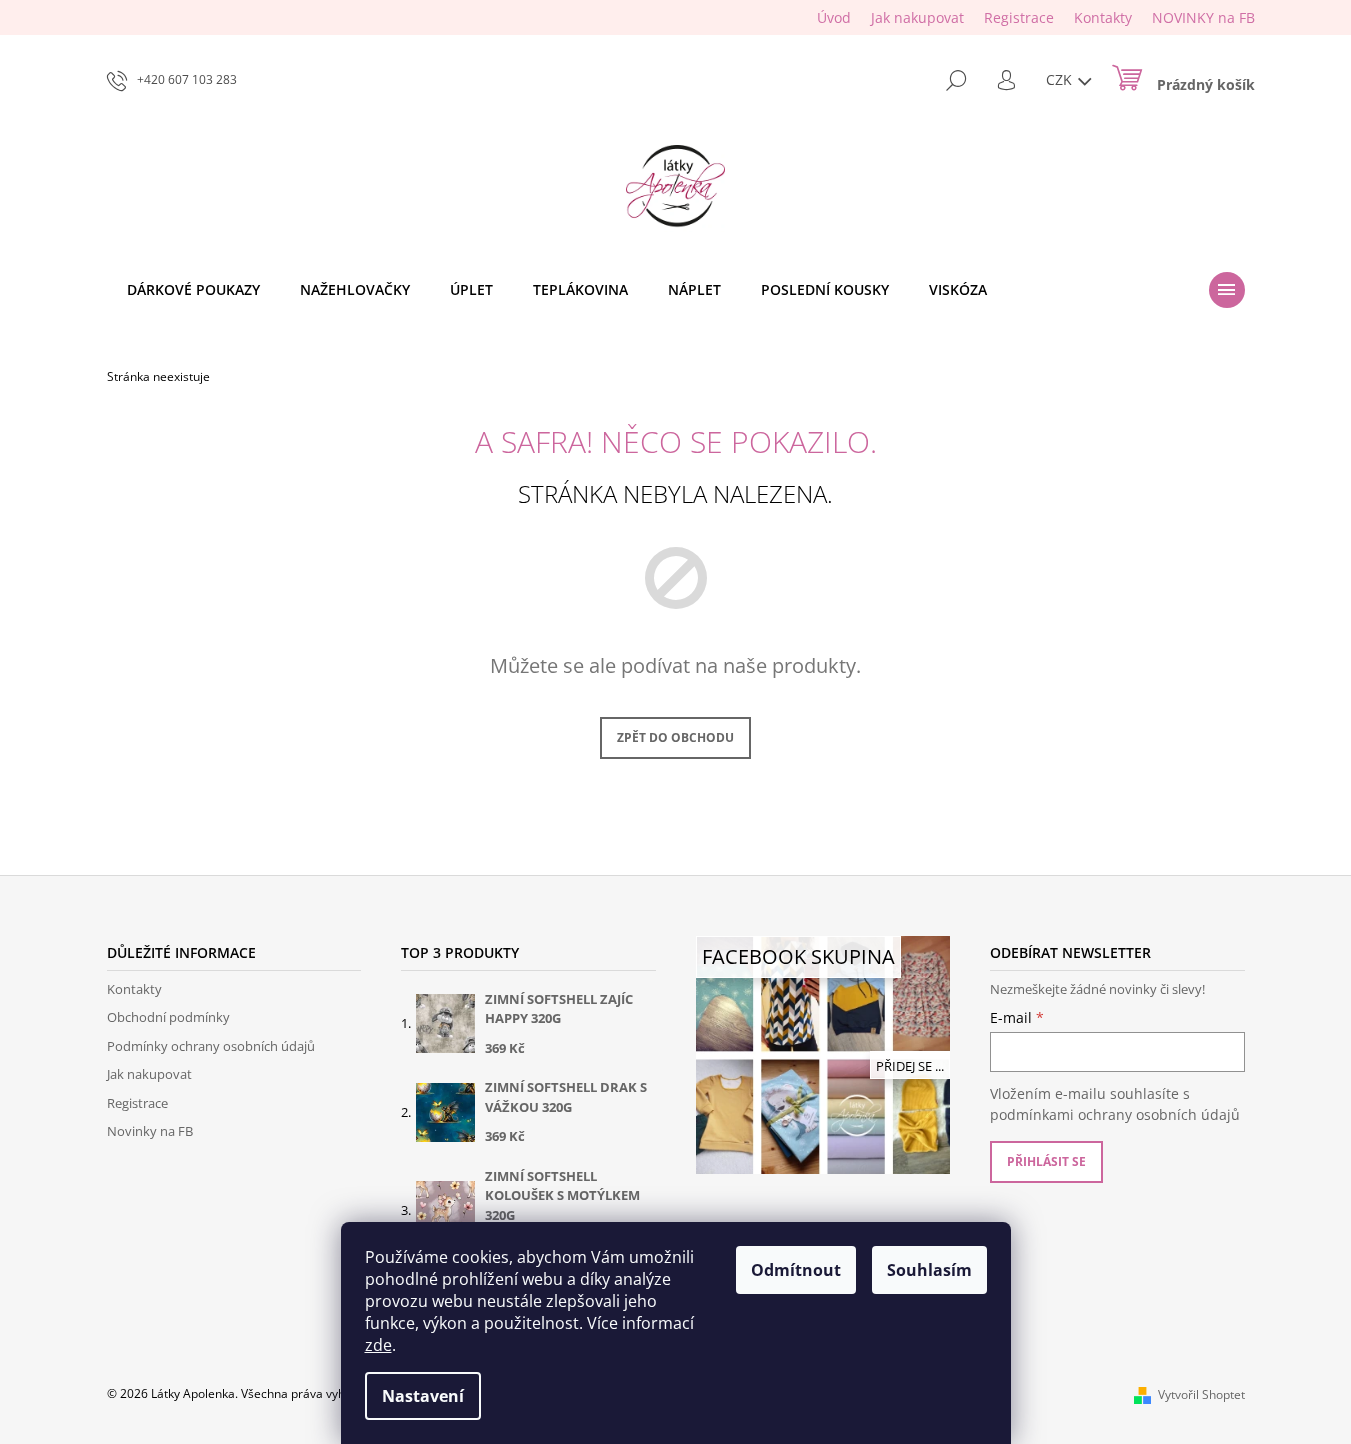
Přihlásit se (1046, 1161)
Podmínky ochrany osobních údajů (211, 1046)
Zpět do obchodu (675, 737)
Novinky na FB (150, 1131)
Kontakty (1103, 17)
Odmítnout (796, 1270)
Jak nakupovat (917, 17)
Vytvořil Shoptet (1201, 1394)
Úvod (834, 17)
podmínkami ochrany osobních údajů (1115, 1114)
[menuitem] (193, 290)
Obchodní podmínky (168, 1017)
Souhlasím (929, 1270)
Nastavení (423, 1396)
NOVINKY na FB (1203, 17)
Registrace (1019, 17)
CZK (1061, 79)
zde (378, 1345)
